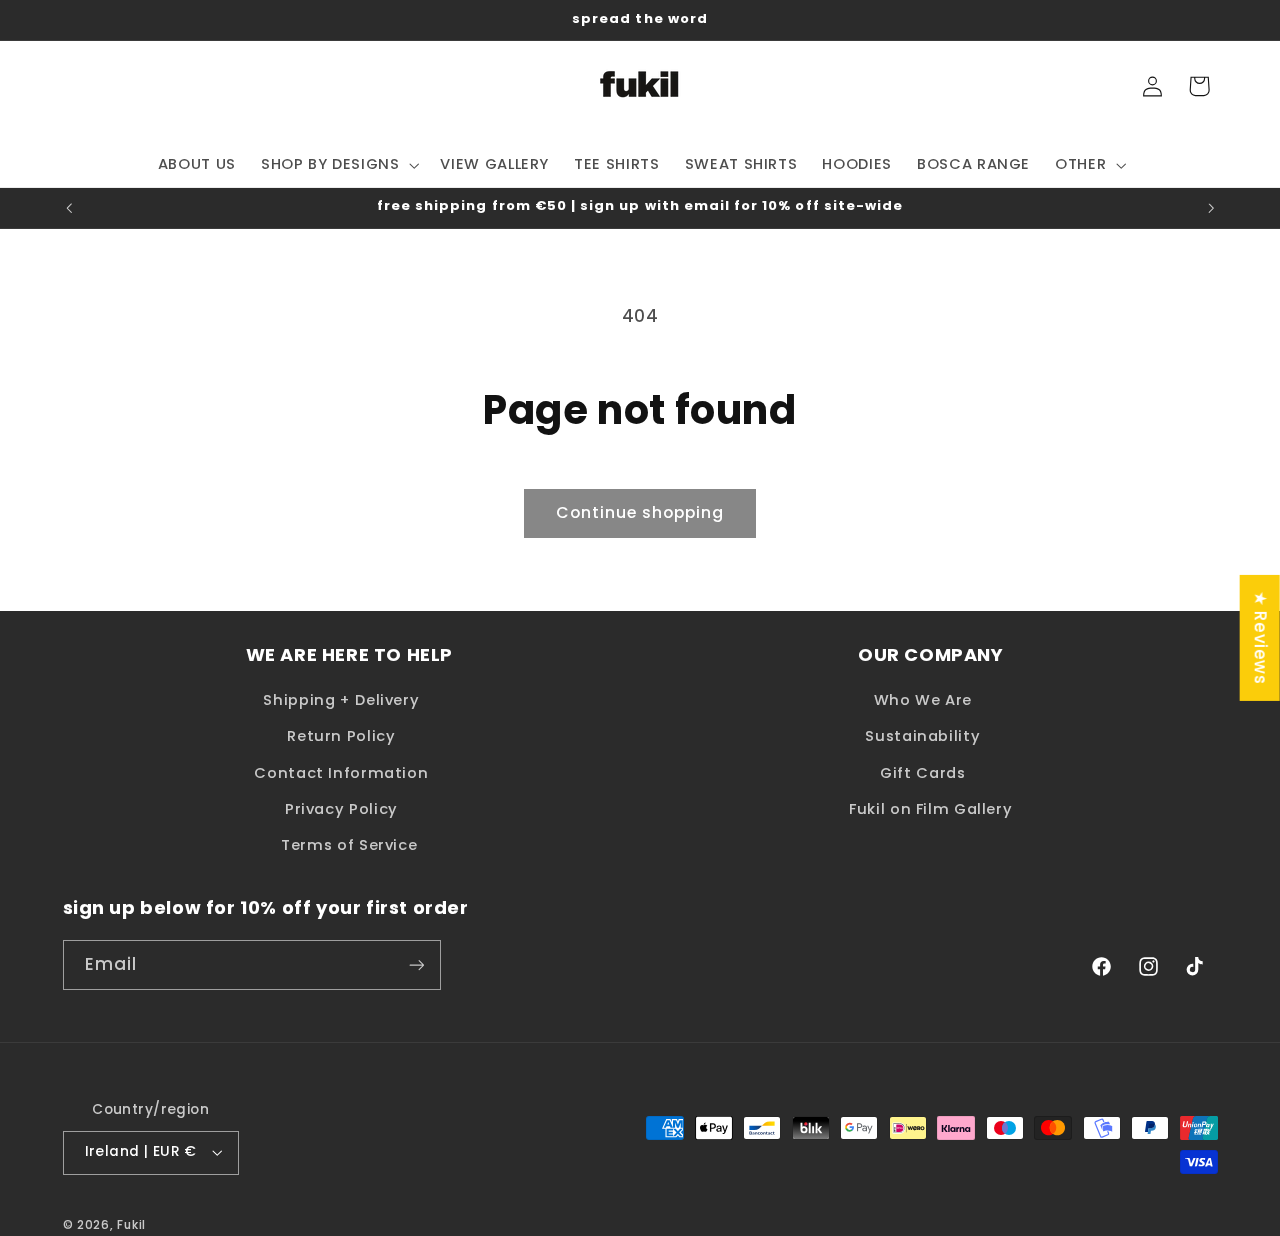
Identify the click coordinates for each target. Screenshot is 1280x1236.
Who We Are (923, 700)
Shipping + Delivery (341, 700)
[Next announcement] (1211, 208)
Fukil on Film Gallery (930, 809)
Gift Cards (922, 773)
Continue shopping (640, 512)
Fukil (131, 1225)
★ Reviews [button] (1261, 638)
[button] (338, 165)
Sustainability (922, 736)
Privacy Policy (341, 809)
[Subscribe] (416, 964)
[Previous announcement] (69, 208)
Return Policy (341, 736)
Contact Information (341, 773)
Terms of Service (349, 845)
